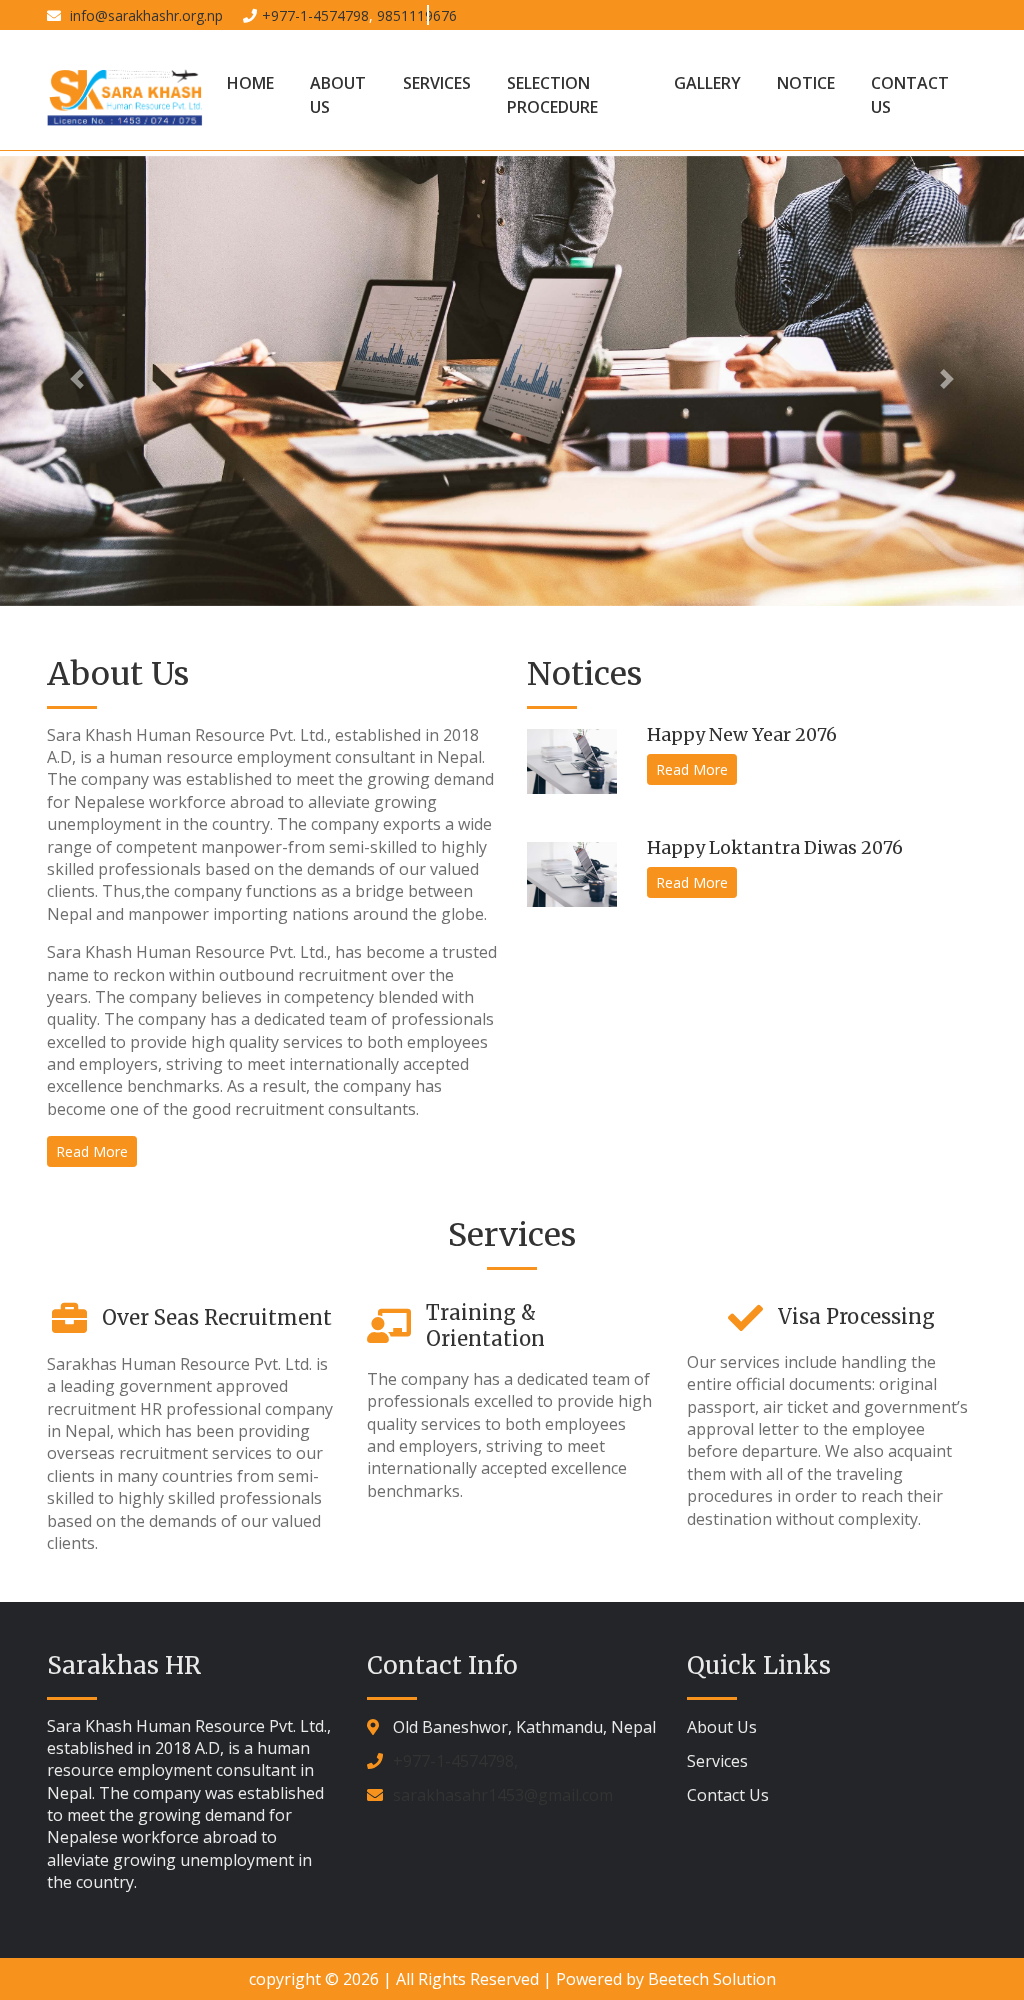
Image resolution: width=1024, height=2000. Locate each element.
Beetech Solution (712, 1979)
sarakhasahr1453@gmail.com (503, 1795)
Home (250, 83)
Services (437, 83)
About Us (338, 95)
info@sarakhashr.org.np (144, 15)
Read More (92, 1151)
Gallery (707, 83)
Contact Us (910, 95)
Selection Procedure (552, 95)
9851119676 (417, 15)
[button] (77, 378)
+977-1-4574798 (315, 15)
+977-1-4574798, (455, 1761)
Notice (806, 83)
